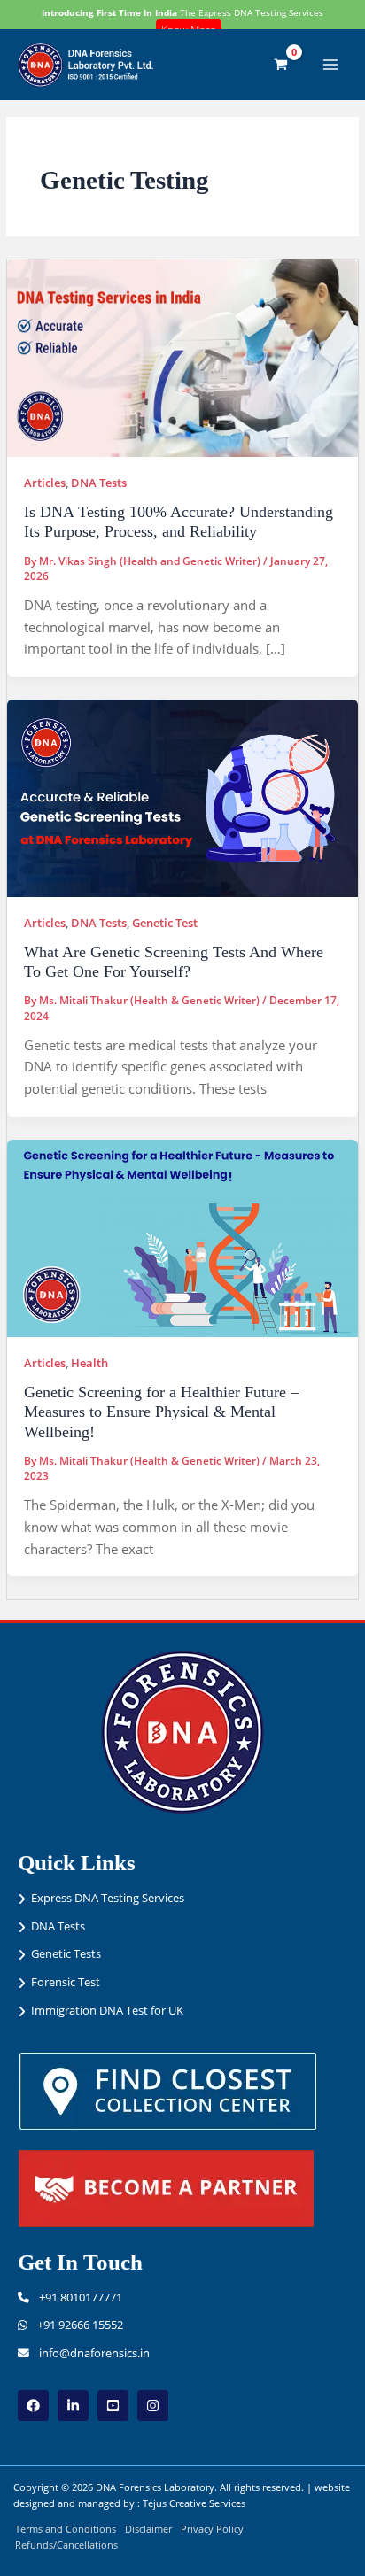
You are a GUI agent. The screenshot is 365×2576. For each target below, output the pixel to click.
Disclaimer (148, 2529)
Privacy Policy (212, 2529)
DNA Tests (99, 483)
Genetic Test (165, 923)
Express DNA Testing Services (108, 1898)
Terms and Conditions (66, 2529)
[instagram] (153, 2406)
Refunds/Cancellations (66, 2545)
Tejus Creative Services (194, 2503)
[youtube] (113, 2406)
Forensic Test (66, 1982)
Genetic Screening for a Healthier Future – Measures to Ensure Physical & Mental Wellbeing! (161, 1412)
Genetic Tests (66, 1953)
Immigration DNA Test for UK (107, 2010)
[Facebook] (33, 2406)
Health (89, 1363)
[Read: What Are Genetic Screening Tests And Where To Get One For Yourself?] (182, 797)
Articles (45, 483)
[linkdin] (73, 2406)
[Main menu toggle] (330, 65)
